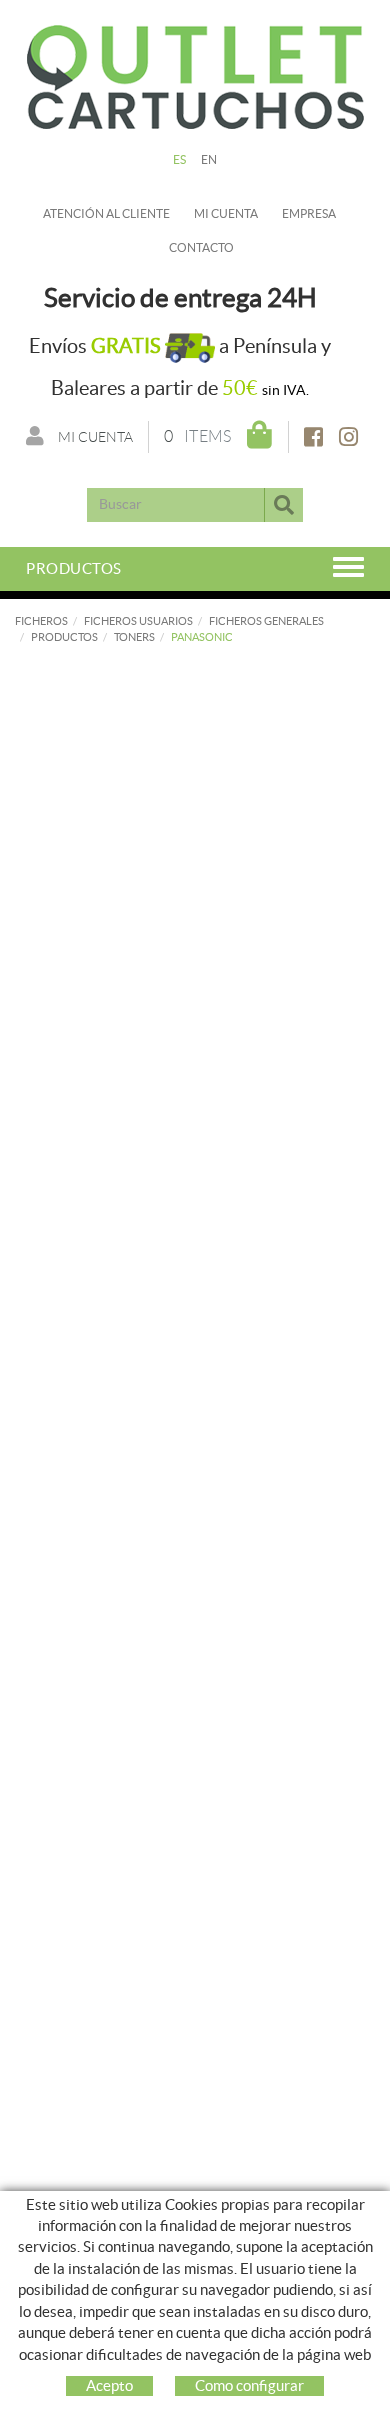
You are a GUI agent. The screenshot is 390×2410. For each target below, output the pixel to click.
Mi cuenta (226, 213)
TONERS (134, 637)
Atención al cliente (106, 213)
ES (180, 159)
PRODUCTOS (64, 637)
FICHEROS (41, 621)
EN (209, 159)
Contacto (201, 247)
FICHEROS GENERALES (266, 621)
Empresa (309, 213)
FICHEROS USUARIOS (138, 621)
